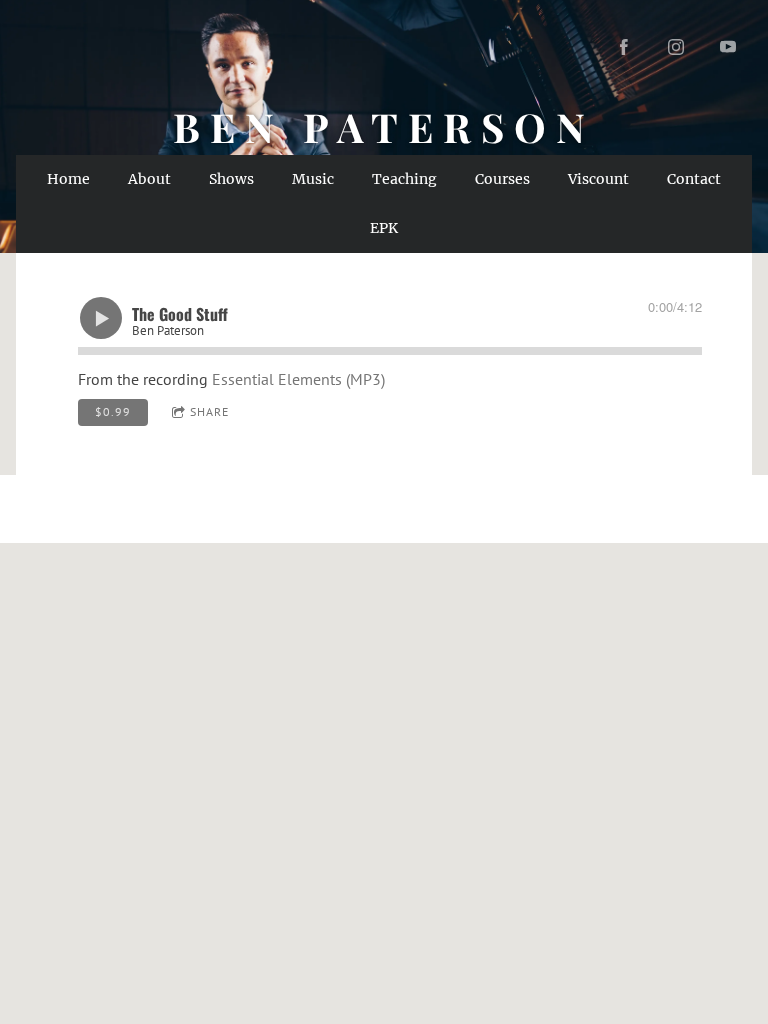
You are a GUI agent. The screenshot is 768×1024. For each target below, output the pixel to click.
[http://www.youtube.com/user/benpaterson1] (728, 47)
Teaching (404, 179)
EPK (384, 228)
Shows (231, 179)
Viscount (598, 179)
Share (209, 411)
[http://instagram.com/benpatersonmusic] (676, 47)
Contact (694, 179)
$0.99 (113, 411)
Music (313, 179)
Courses (502, 179)
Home (68, 179)
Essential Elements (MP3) (298, 379)
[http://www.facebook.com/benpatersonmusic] (624, 47)
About (149, 179)
